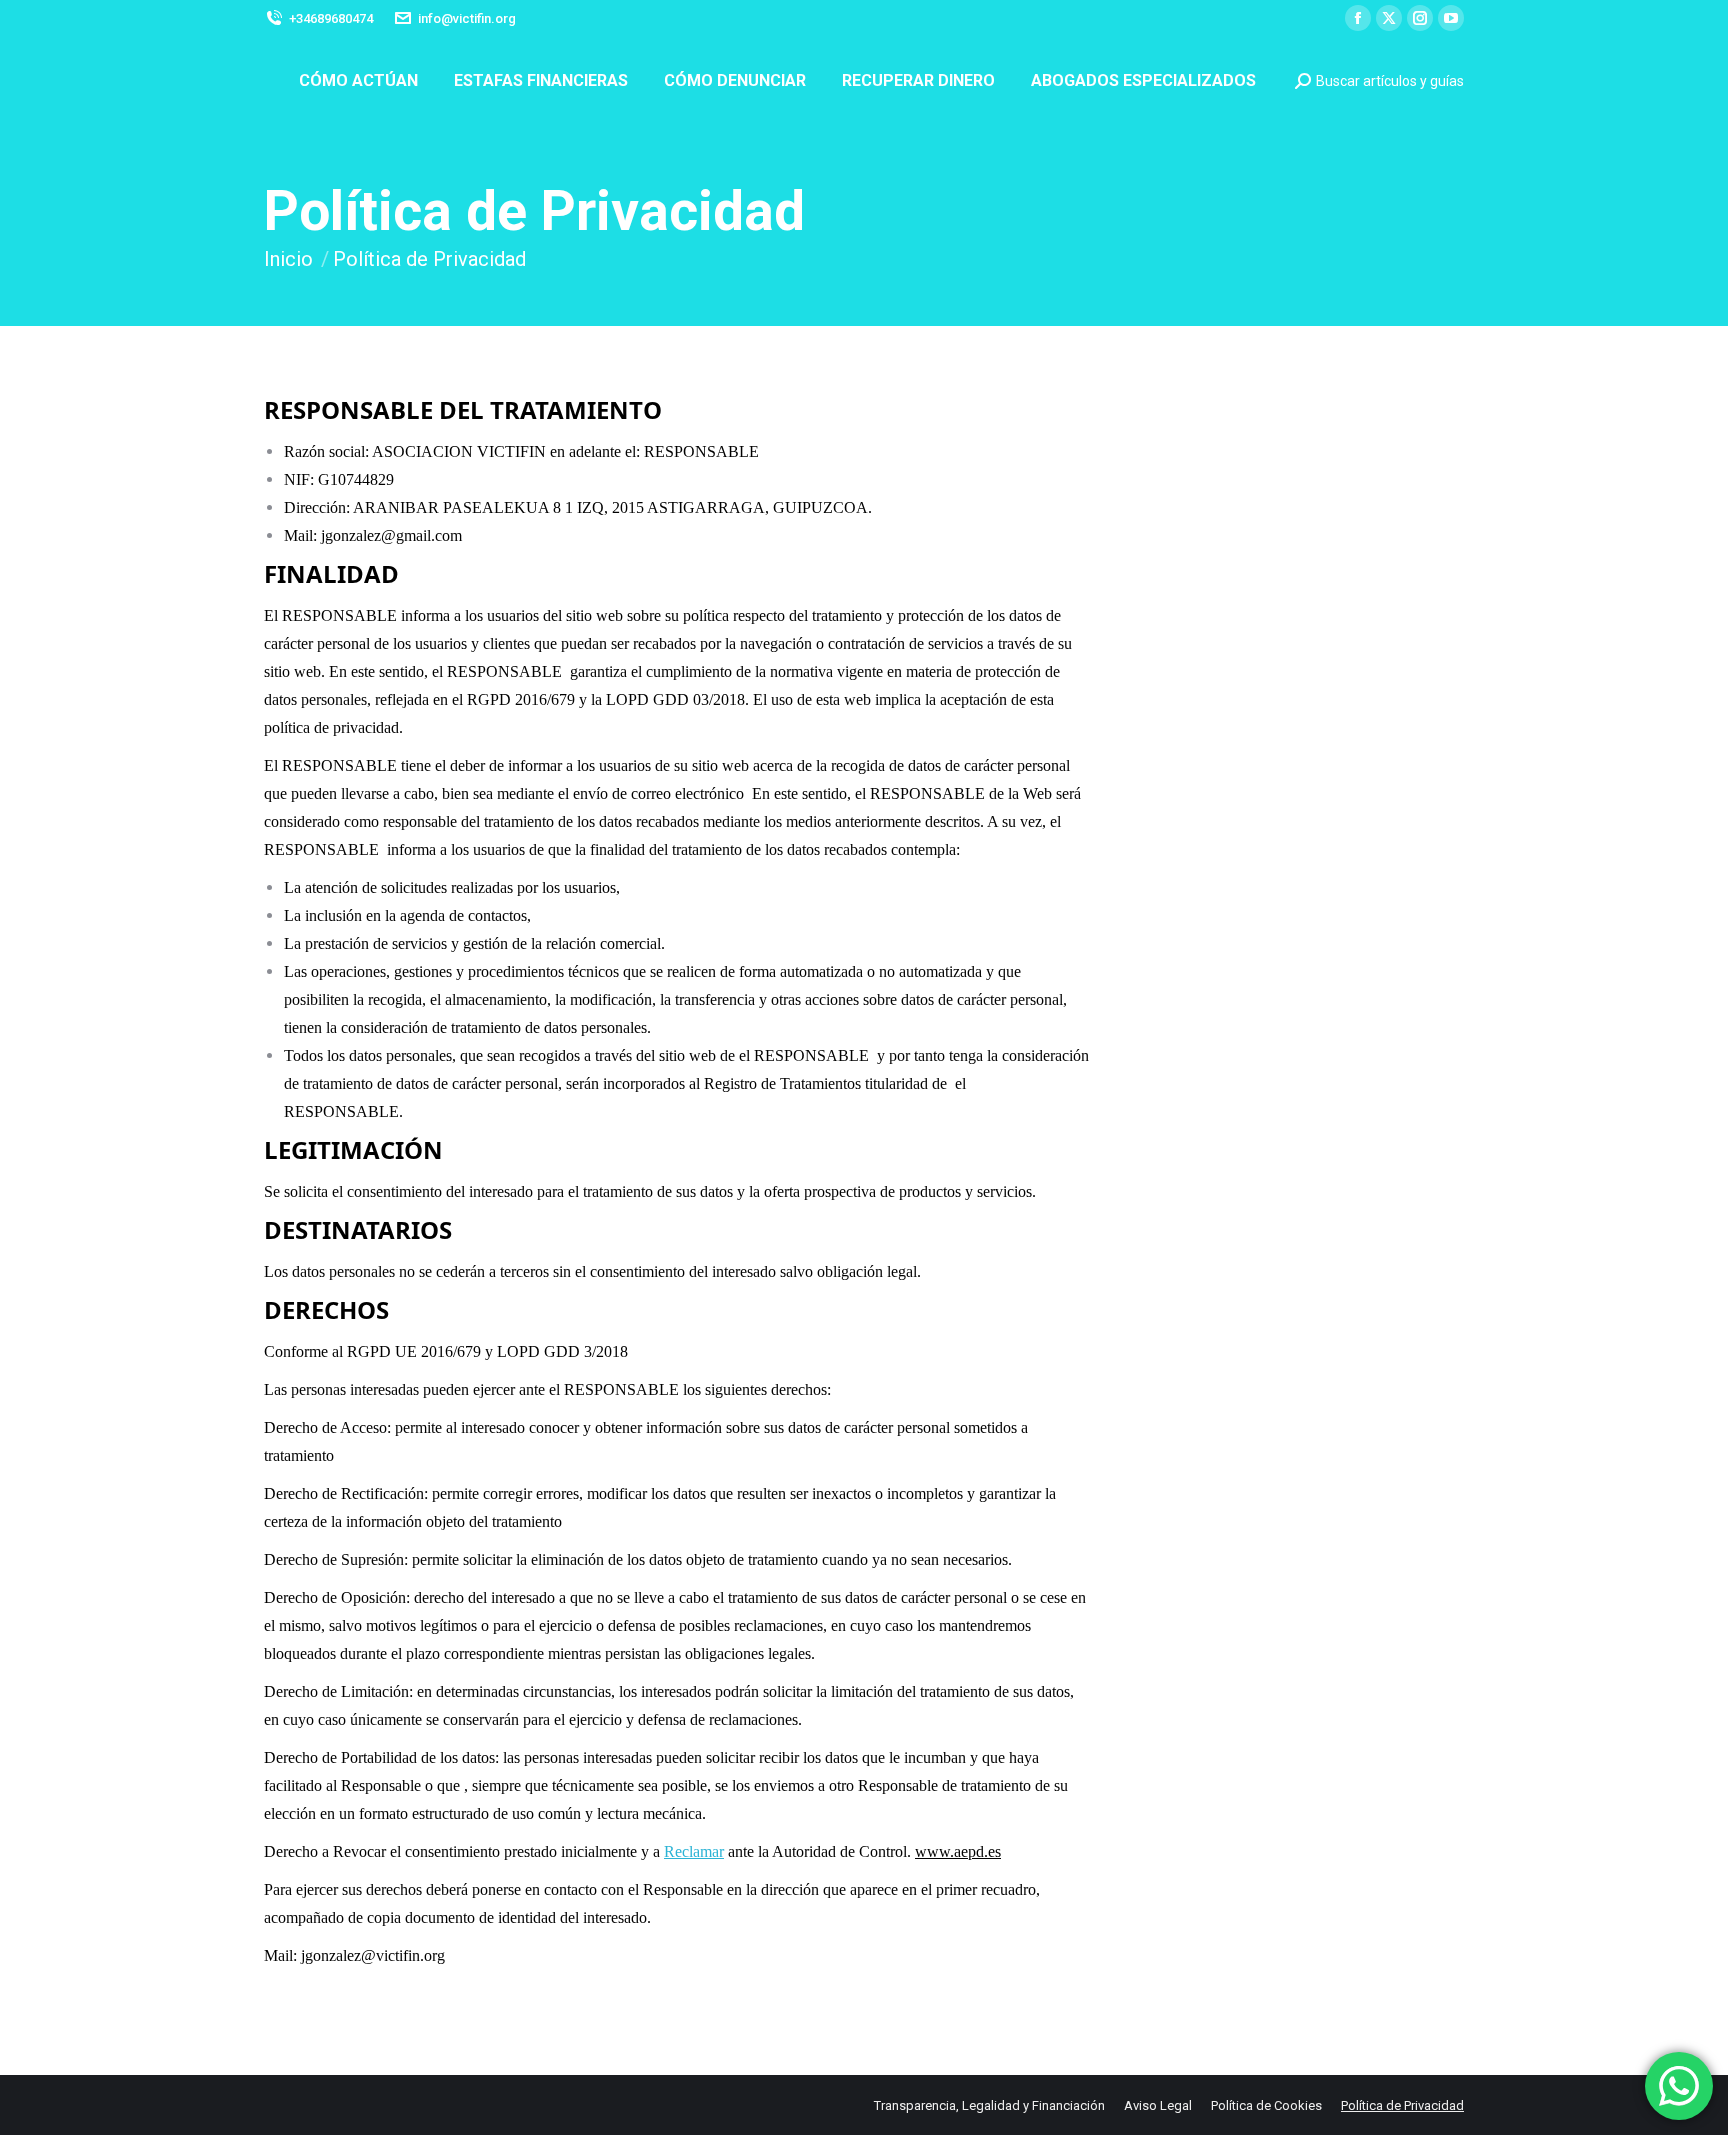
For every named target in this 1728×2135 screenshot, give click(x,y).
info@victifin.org (467, 18)
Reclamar (694, 1851)
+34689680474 (331, 18)
